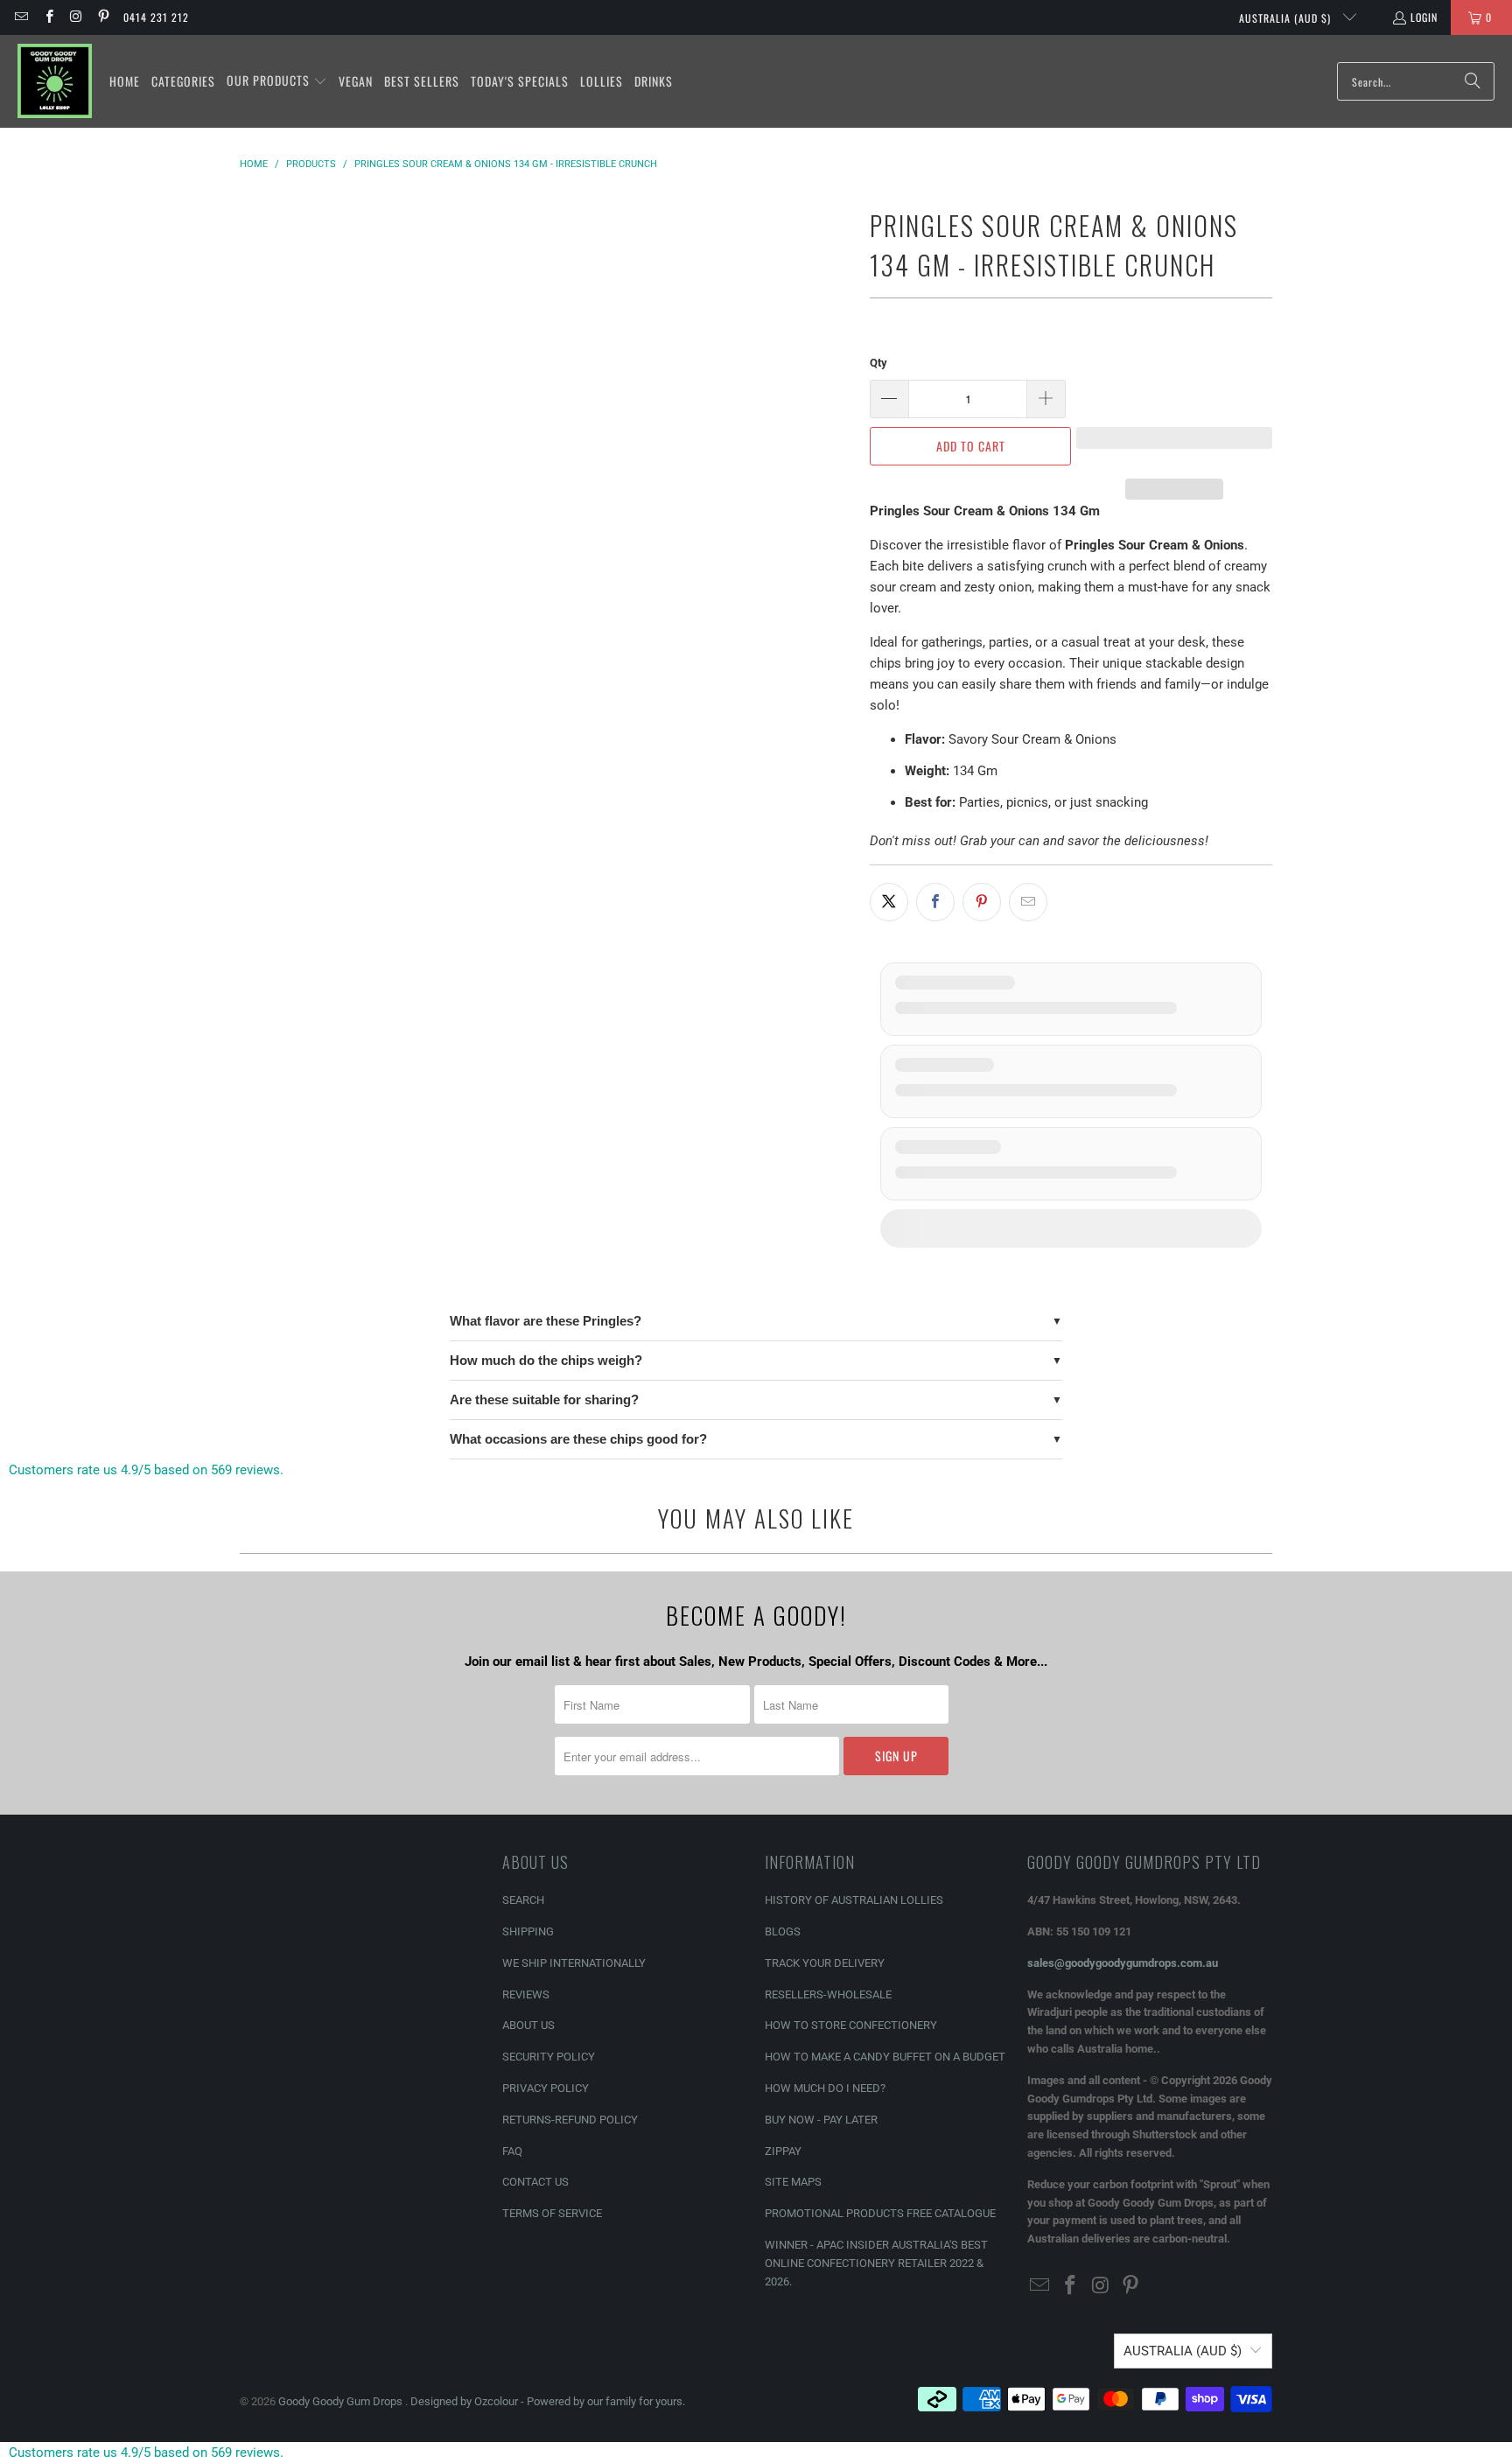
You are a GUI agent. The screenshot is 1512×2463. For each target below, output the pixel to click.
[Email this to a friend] (1028, 902)
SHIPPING (528, 1931)
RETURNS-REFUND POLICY (570, 2120)
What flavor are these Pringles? (546, 1321)
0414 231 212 (156, 17)
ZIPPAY (783, 2151)
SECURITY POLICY (549, 2057)
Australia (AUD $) (1287, 18)
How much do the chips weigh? (546, 1360)
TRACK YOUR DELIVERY (825, 1963)
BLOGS (783, 1931)
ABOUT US (528, 2025)
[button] (277, 81)
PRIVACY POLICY (546, 2088)
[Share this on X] (889, 902)
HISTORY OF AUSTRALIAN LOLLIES (854, 1900)
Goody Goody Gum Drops (342, 2401)
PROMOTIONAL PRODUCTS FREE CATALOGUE (880, 2213)
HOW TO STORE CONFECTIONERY (851, 2025)
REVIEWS (526, 1994)
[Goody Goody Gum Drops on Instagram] (76, 17)
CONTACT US (535, 2182)
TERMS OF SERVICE (552, 2213)
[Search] (1473, 81)
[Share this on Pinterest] (982, 902)
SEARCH (523, 1900)
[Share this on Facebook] (935, 902)
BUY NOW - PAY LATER (821, 2120)
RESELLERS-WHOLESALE (828, 1994)
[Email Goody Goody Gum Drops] (21, 17)
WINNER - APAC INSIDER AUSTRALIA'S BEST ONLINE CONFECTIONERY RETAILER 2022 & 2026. (876, 2263)
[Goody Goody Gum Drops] (55, 81)
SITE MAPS (793, 2182)
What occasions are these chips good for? (578, 1439)
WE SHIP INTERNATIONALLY (574, 1963)
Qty (878, 363)
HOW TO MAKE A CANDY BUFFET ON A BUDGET (885, 2057)
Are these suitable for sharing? (544, 1399)
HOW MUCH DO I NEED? (825, 2088)
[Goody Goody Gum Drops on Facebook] (48, 17)
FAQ (512, 2151)
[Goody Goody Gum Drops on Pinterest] (103, 17)
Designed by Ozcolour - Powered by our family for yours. (548, 2401)
